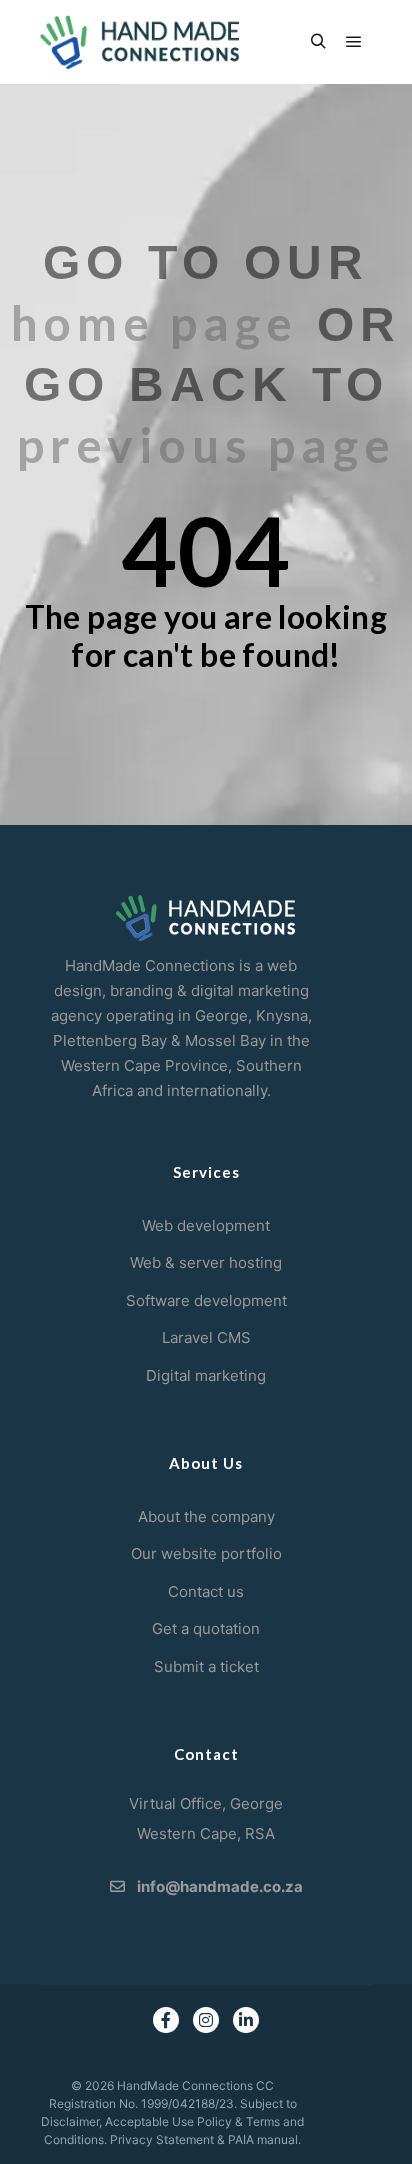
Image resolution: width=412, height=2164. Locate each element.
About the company (206, 1516)
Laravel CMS (206, 1337)
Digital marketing (206, 1375)
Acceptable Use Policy (168, 2121)
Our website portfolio (206, 1553)
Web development (206, 1225)
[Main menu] (354, 42)
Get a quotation (206, 1628)
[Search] (318, 42)
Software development (206, 1300)
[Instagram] (206, 2020)
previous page (206, 444)
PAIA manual (263, 2139)
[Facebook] (166, 2020)
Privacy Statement (162, 2139)
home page (154, 322)
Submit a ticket (206, 1666)
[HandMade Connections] (140, 42)
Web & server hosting (206, 1262)
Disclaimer (70, 2121)
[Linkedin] (246, 2020)
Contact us (206, 1591)
